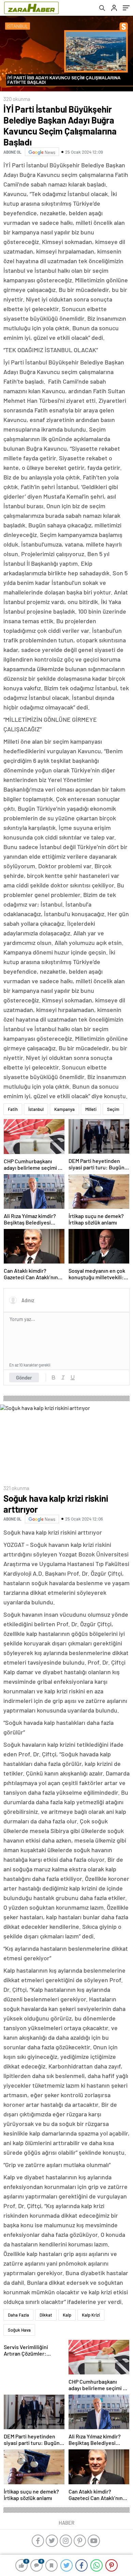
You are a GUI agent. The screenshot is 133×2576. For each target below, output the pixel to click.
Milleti (91, 1109)
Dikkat (46, 2315)
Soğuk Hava (19, 2330)
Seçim (113, 1109)
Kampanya (64, 1109)
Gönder (24, 1377)
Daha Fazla (18, 2315)
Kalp (67, 2315)
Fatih (13, 1109)
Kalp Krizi (91, 2315)
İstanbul (36, 1109)
